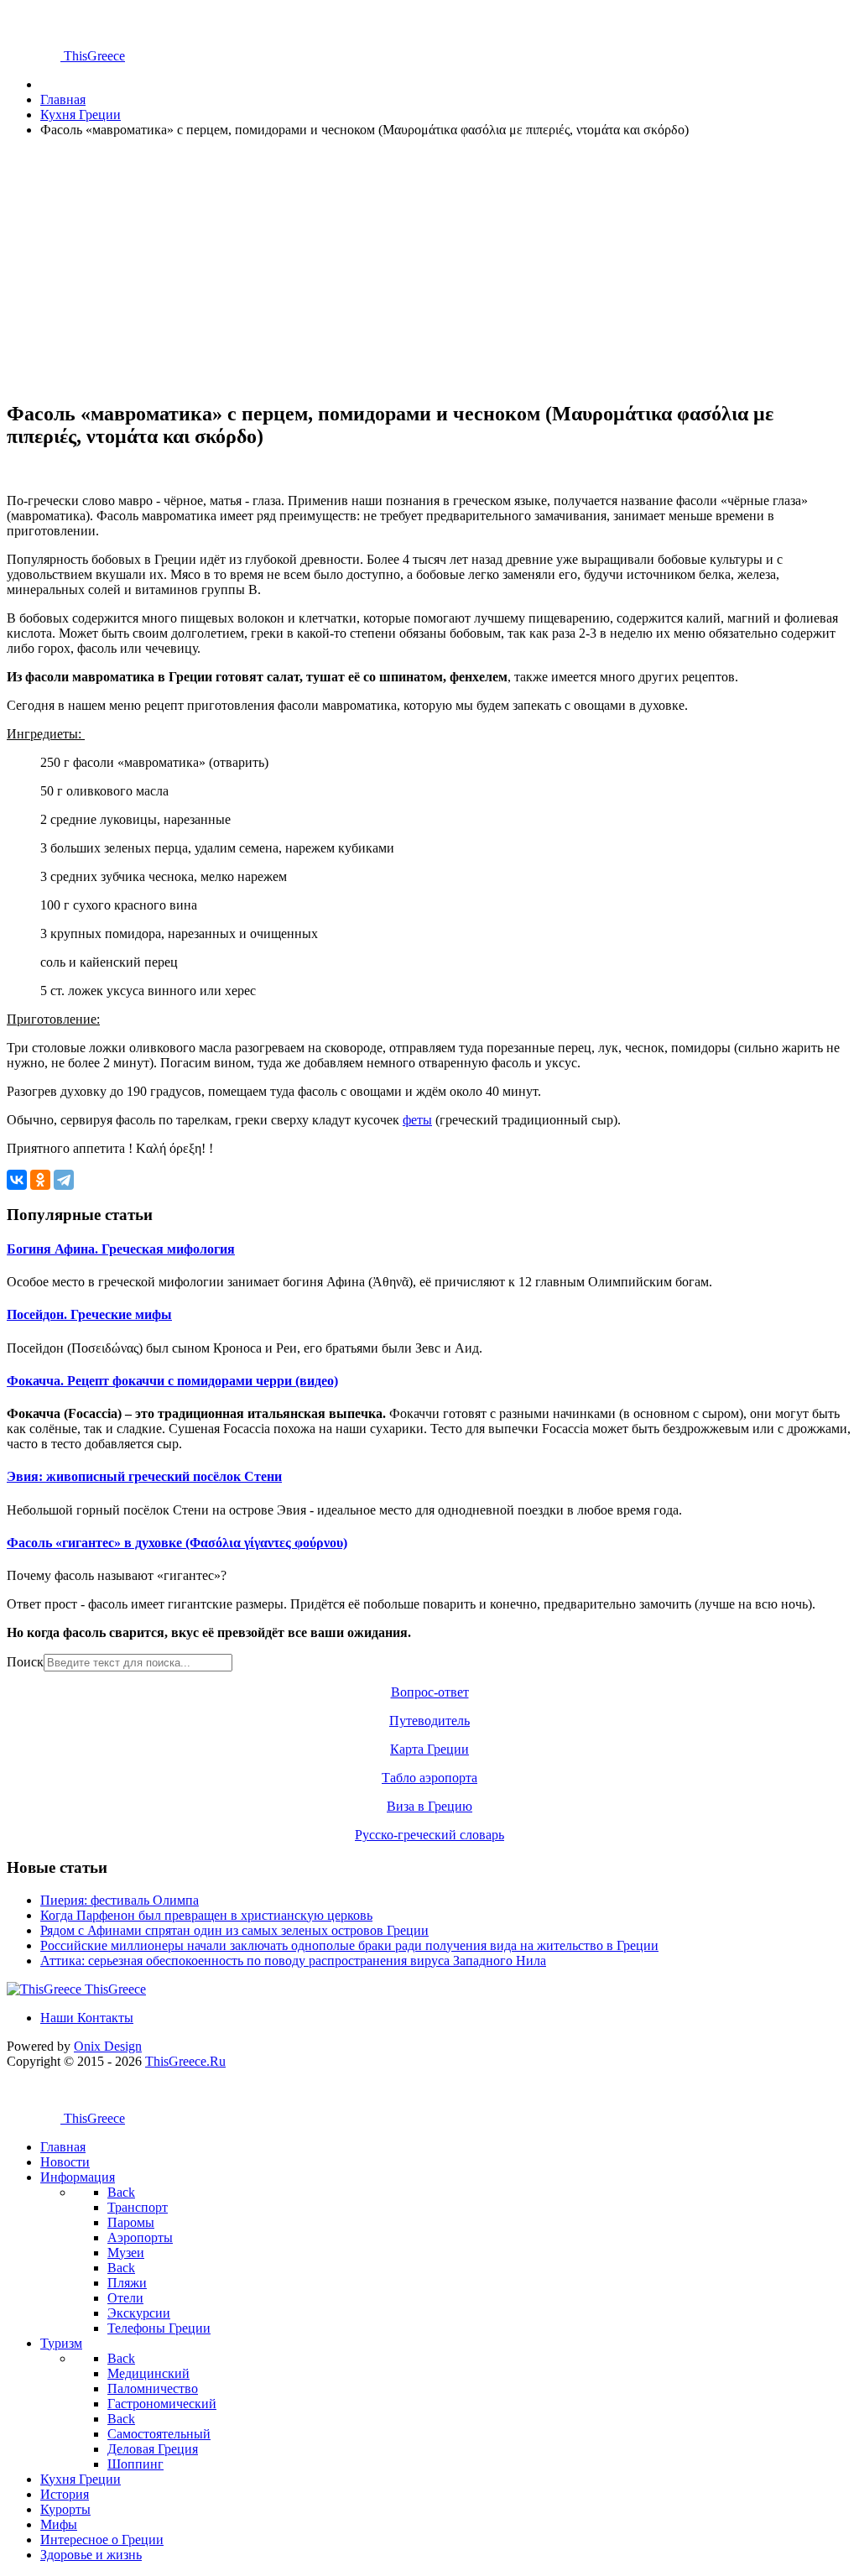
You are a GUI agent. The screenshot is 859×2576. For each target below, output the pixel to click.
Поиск (25, 1662)
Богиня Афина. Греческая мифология (121, 1249)
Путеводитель (429, 1721)
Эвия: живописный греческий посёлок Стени (144, 1476)
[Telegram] (64, 1180)
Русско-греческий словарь (429, 1835)
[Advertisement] (429, 269)
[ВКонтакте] (17, 1180)
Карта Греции (429, 1749)
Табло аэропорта (429, 1778)
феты (417, 1120)
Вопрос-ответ (430, 1692)
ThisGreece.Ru (185, 2061)
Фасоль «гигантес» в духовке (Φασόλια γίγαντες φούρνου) (177, 1543)
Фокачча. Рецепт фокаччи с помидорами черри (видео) (172, 1381)
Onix (108, 2046)
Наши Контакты (87, 2018)
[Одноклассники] (40, 1180)
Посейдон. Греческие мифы (89, 1314)
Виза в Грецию (429, 1806)
